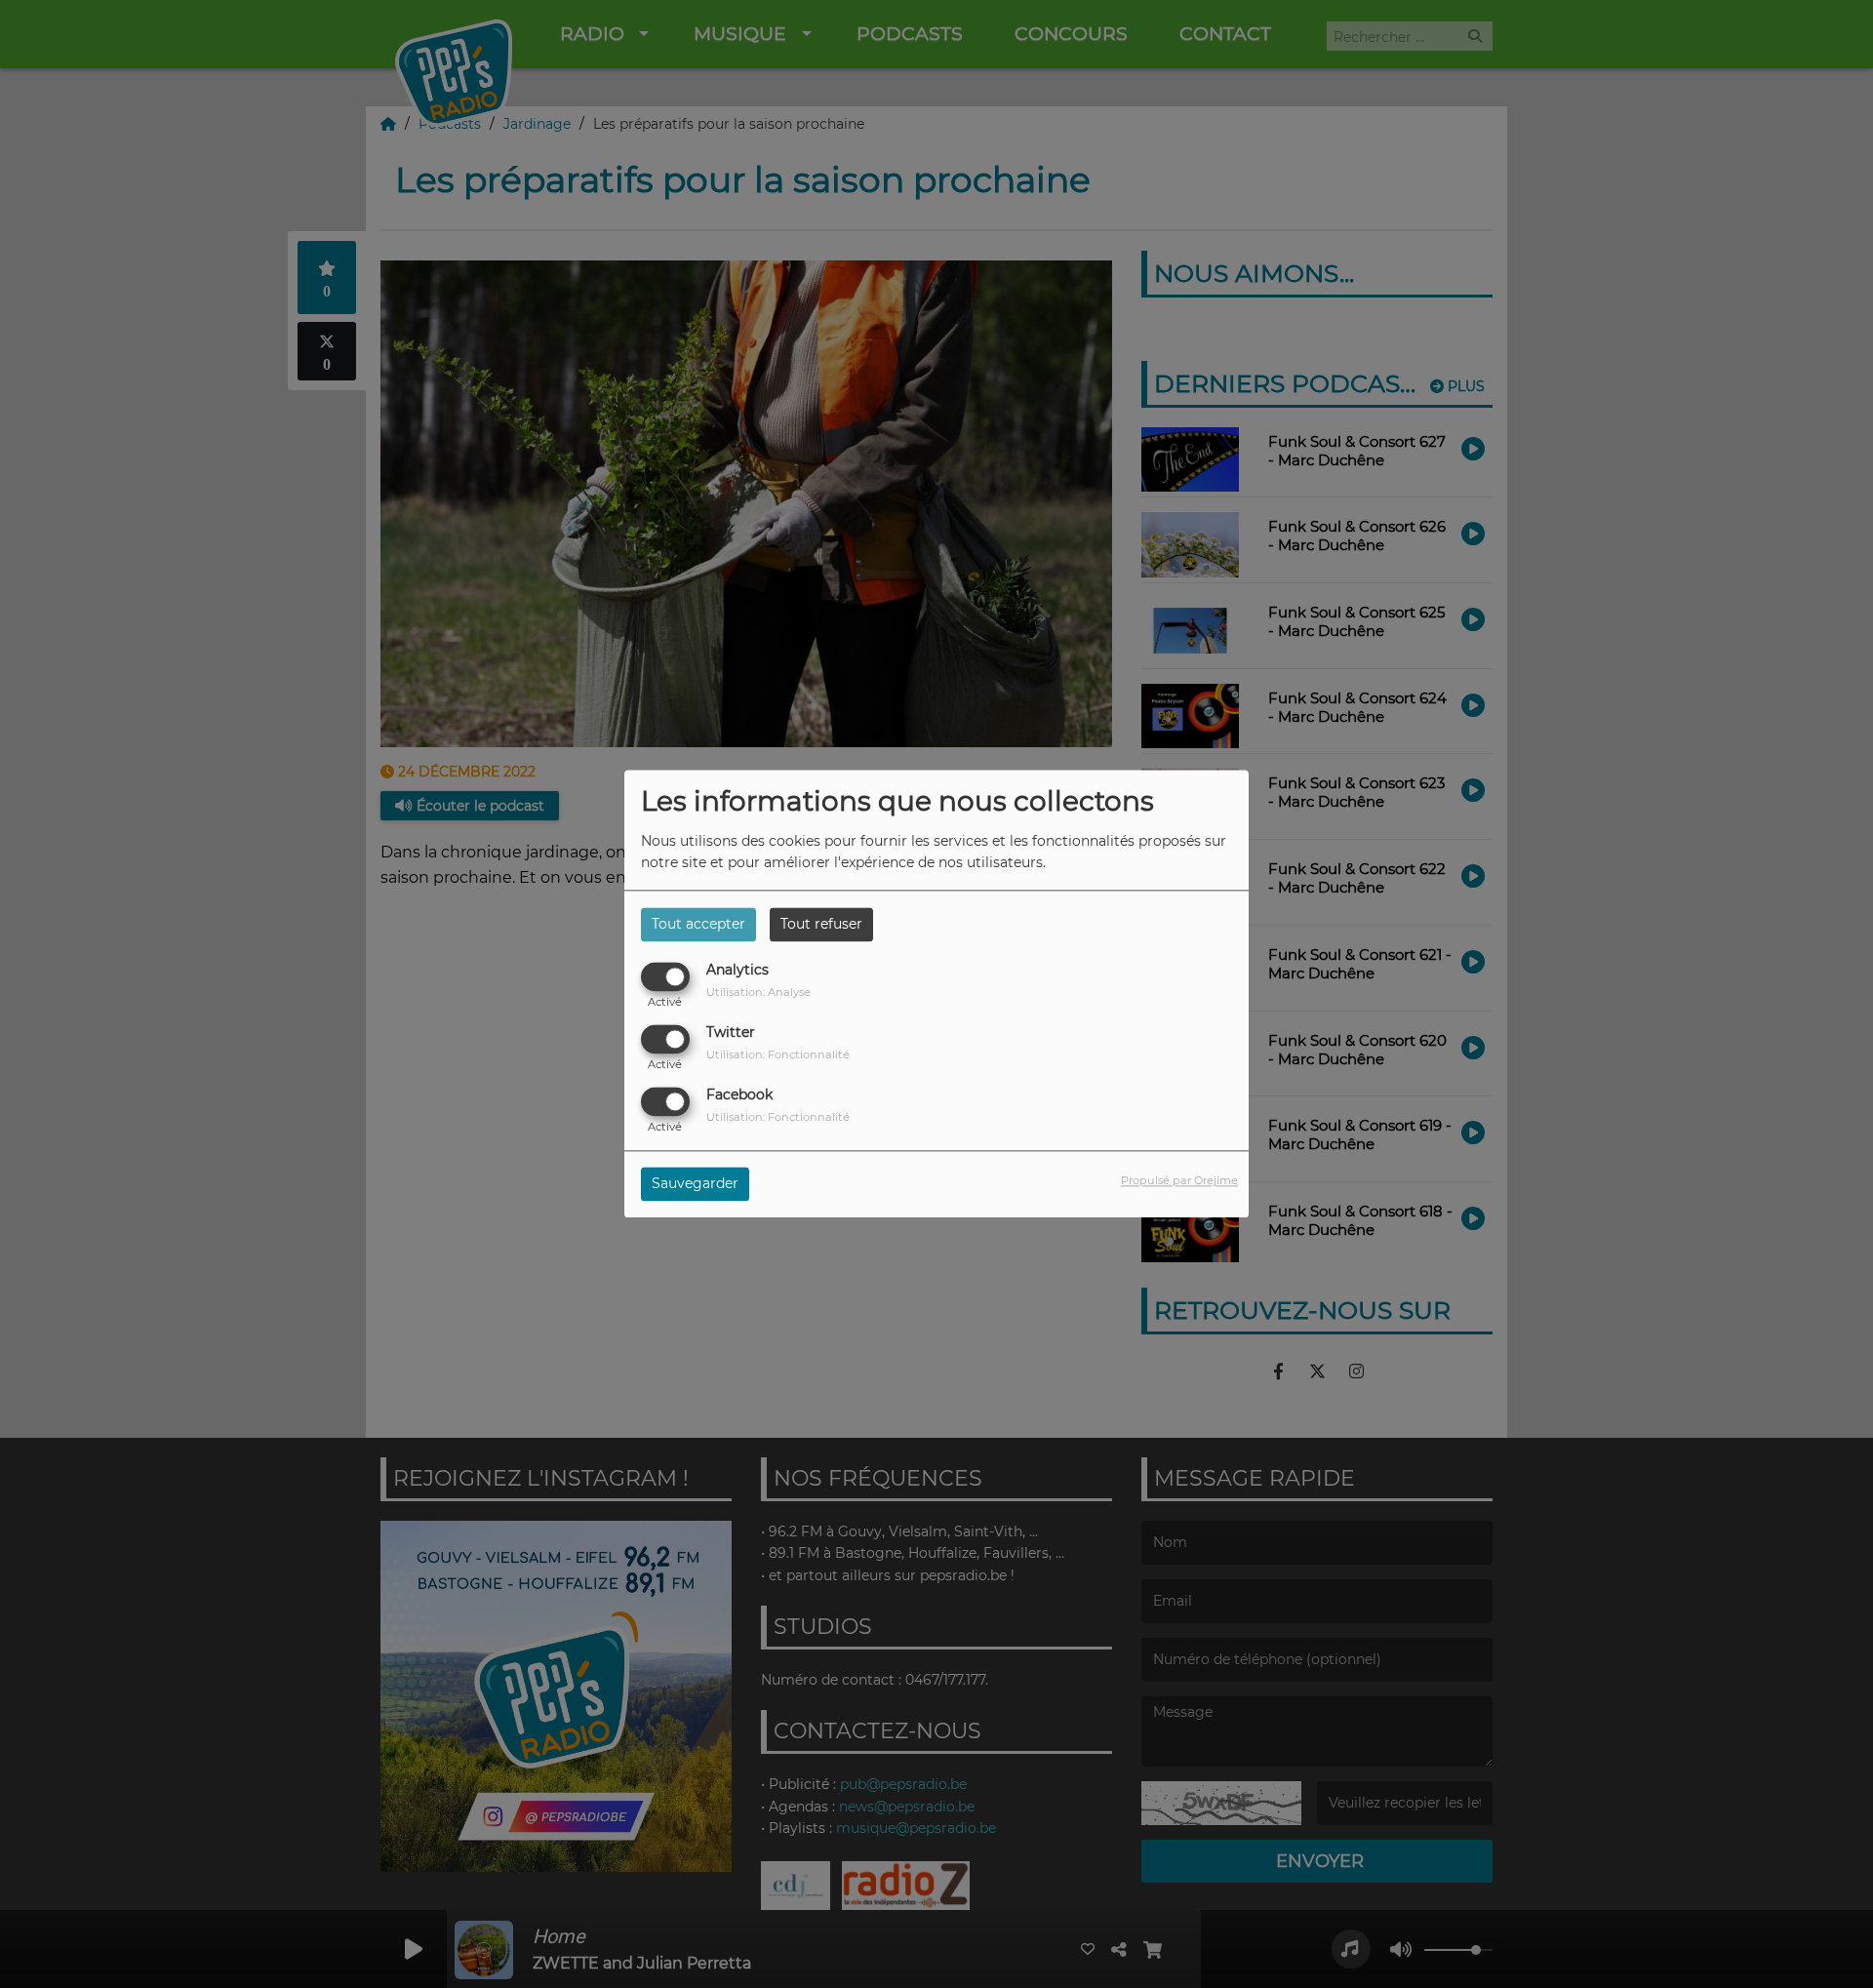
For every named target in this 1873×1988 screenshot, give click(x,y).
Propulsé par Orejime (1179, 1181)
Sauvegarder (695, 1184)
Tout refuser (821, 924)
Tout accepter (698, 924)
